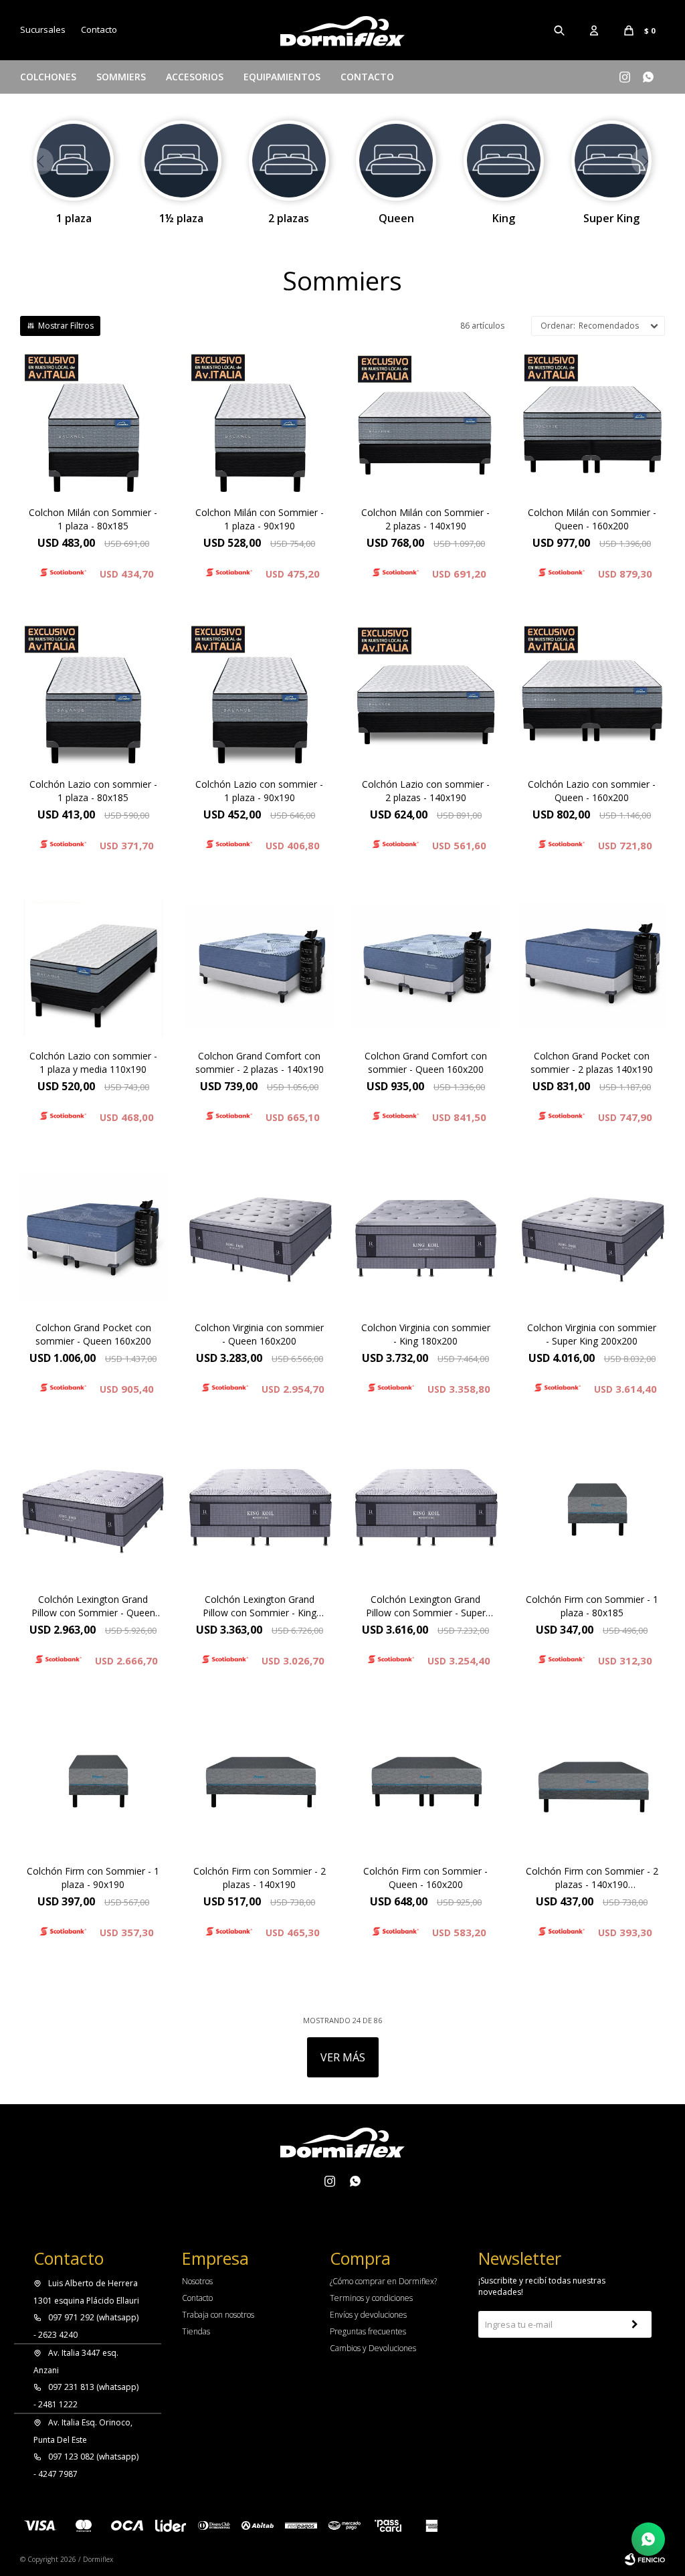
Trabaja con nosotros (218, 2315)
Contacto (367, 77)
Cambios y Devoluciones (373, 2348)
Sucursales (43, 29)
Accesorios (195, 77)
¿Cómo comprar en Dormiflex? (383, 2281)
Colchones (48, 77)
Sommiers (121, 77)
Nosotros (197, 2281)
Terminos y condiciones (371, 2298)
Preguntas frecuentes (368, 2331)
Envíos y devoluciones (368, 2315)
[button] (560, 30)
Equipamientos (282, 77)
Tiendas (196, 2331)
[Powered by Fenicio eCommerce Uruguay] (645, 2559)
